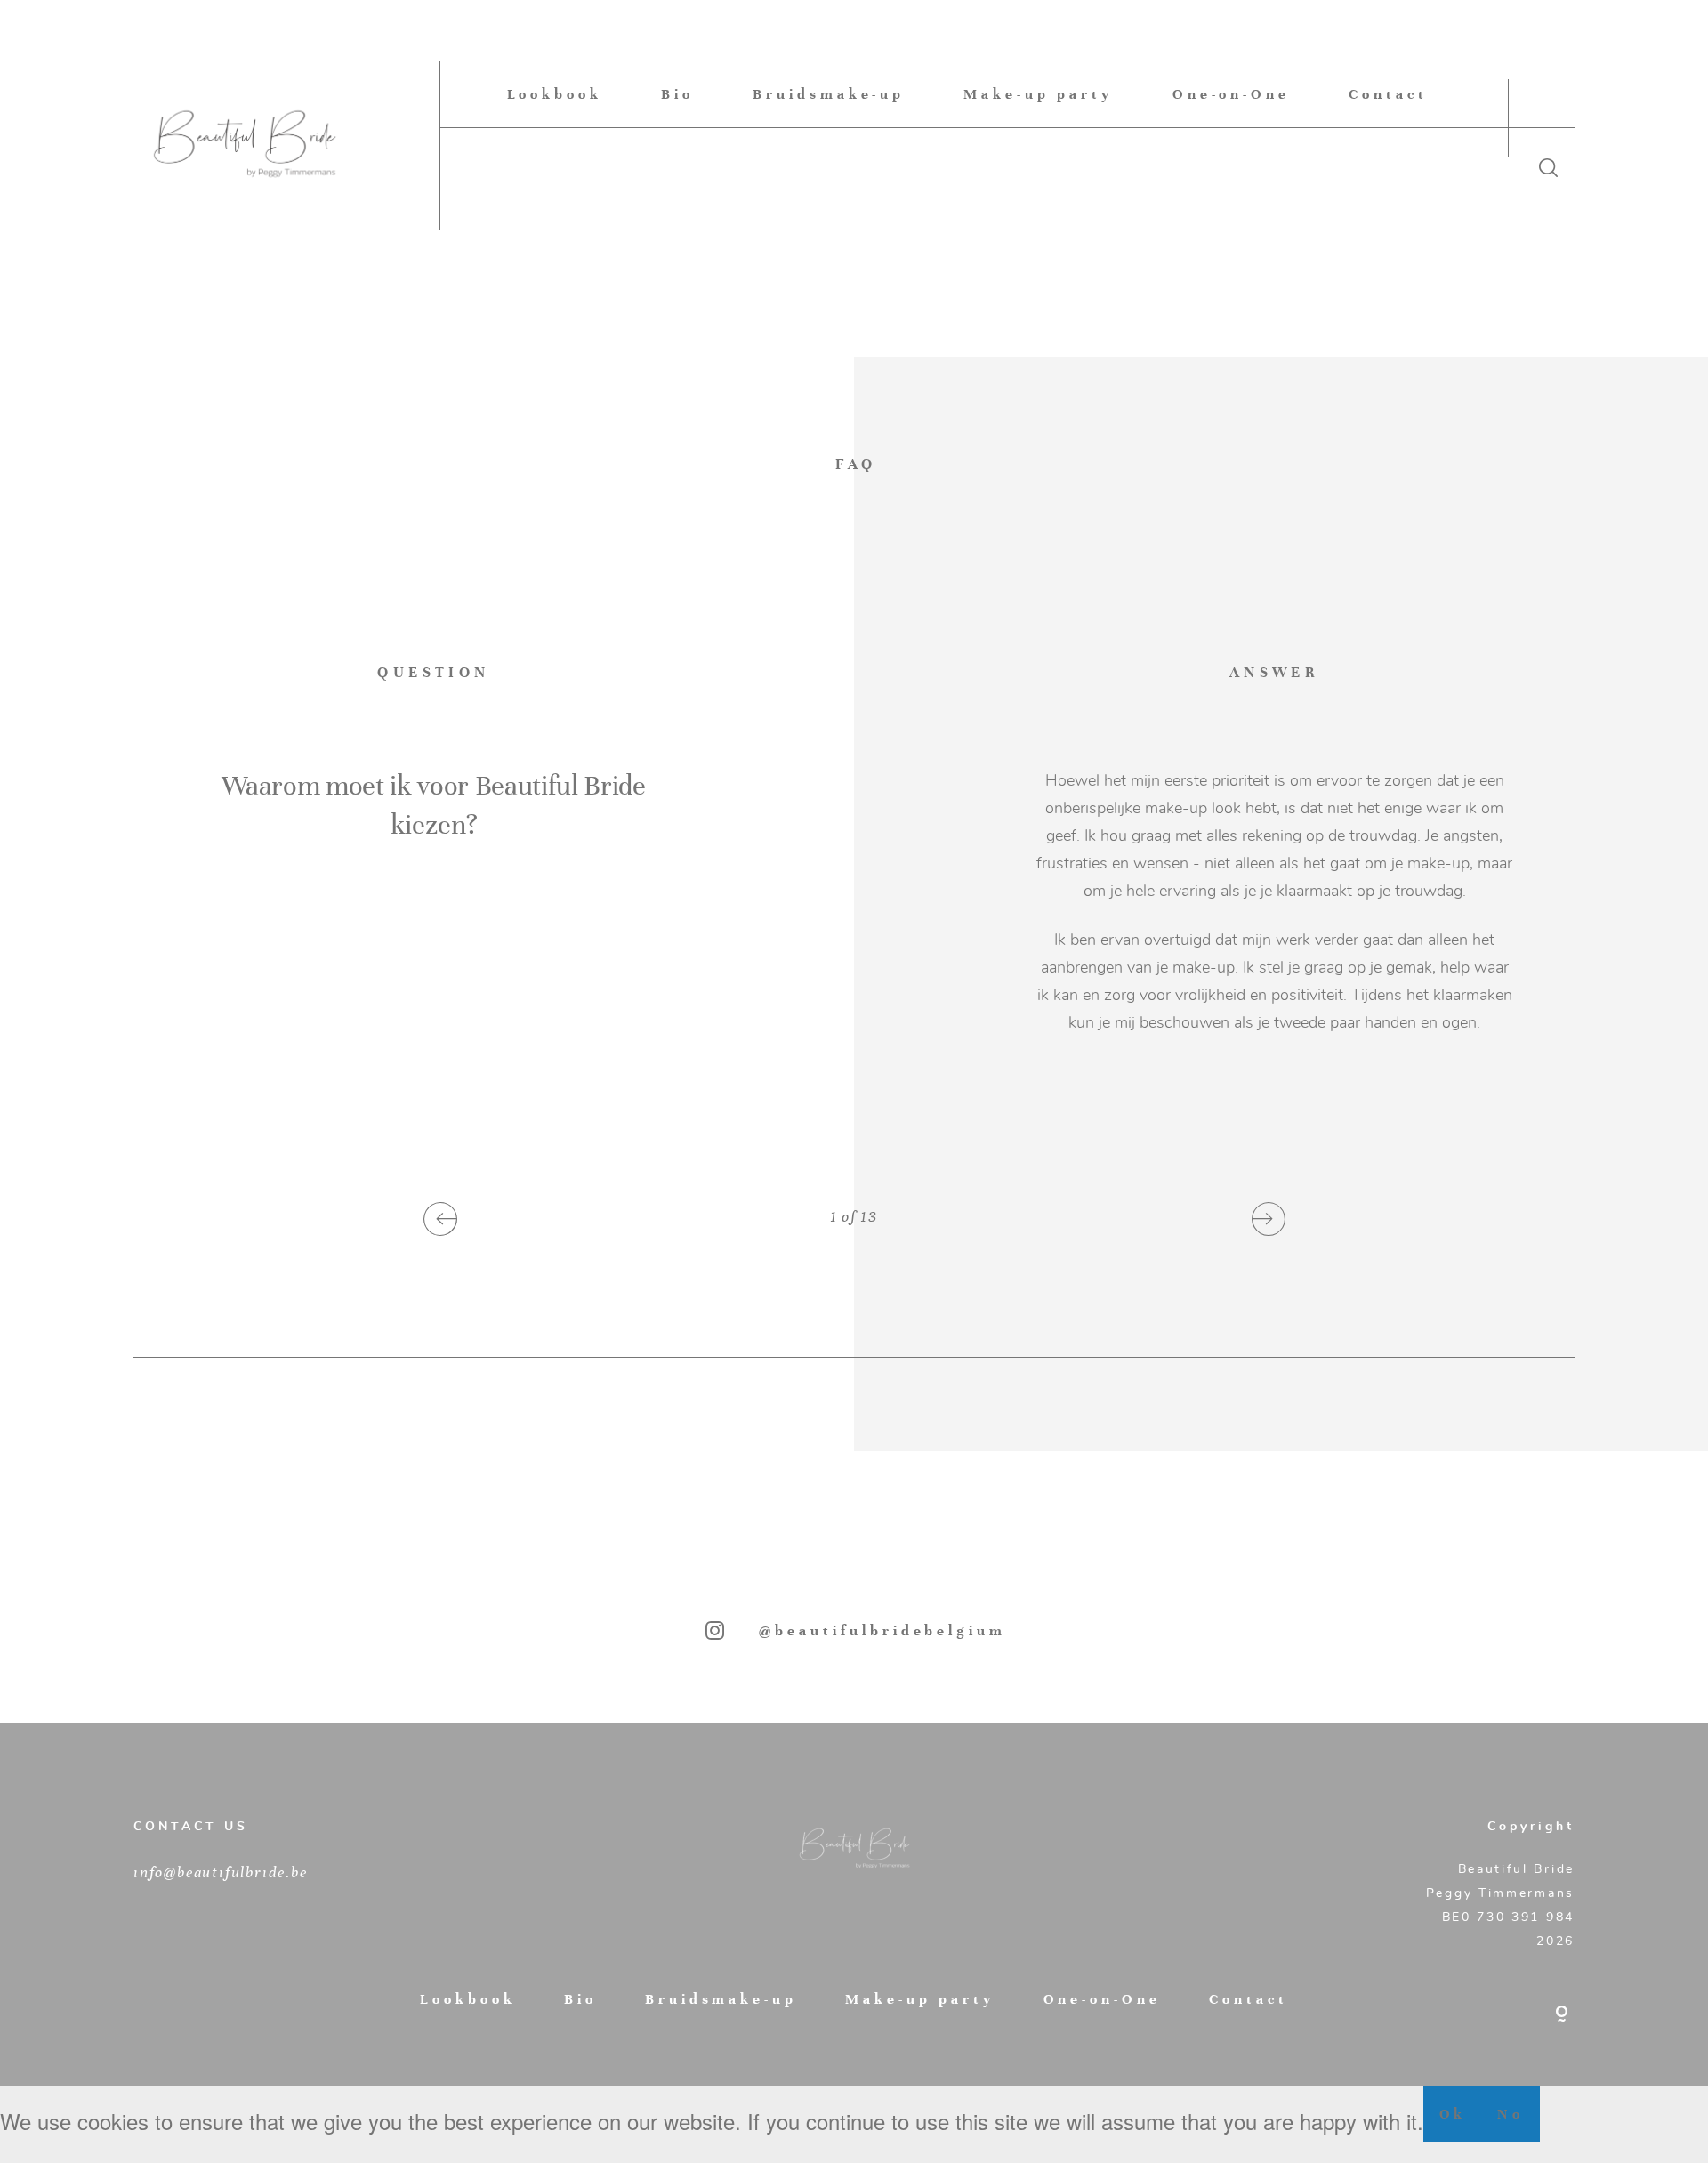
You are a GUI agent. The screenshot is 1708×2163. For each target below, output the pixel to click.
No (1511, 2114)
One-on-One (1232, 94)
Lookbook (555, 94)
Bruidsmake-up (829, 94)
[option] (854, 912)
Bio (677, 94)
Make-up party (1038, 94)
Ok (1453, 2114)
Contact (1388, 94)
